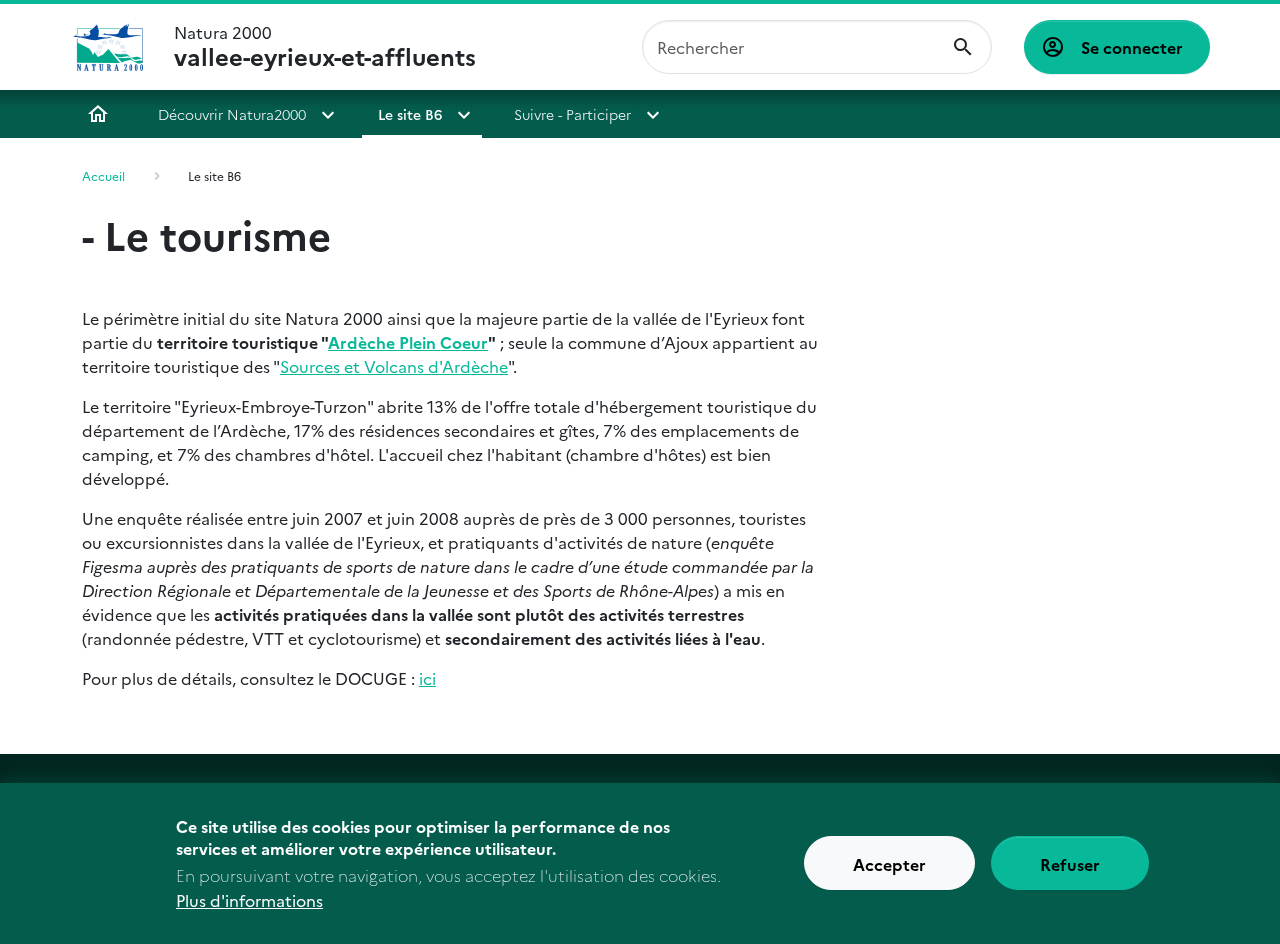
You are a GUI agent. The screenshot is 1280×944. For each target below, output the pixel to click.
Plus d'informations (249, 900)
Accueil (98, 114)
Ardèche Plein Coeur (408, 342)
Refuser (1070, 864)
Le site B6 (410, 114)
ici (427, 678)
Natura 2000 (325, 47)
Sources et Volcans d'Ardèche (394, 366)
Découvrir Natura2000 (232, 114)
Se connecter (1132, 47)
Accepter (889, 864)
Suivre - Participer (572, 114)
